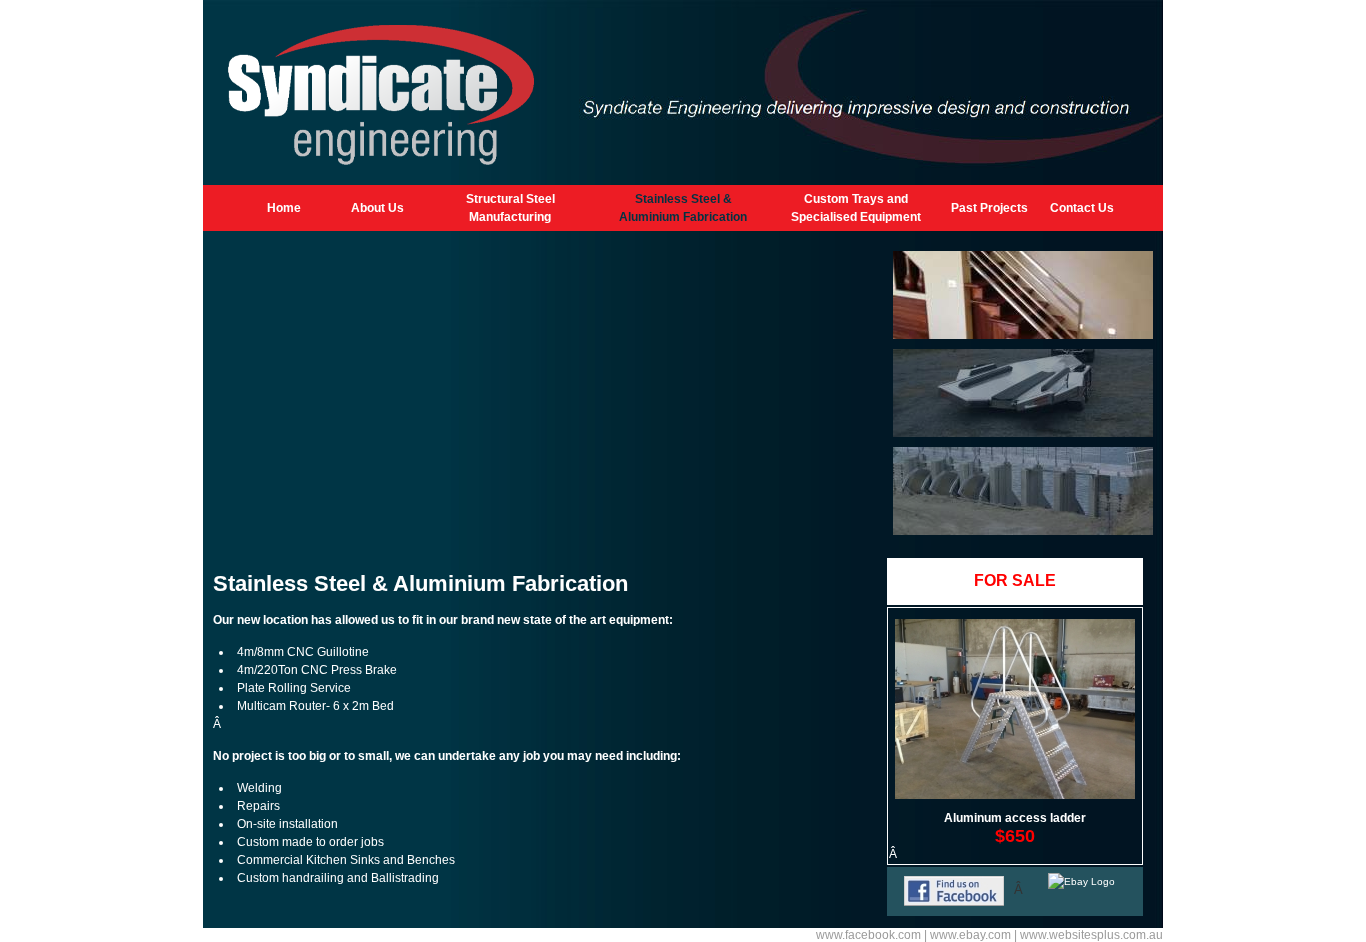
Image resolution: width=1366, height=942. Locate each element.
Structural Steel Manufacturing (510, 208)
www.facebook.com (868, 935)
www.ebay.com (970, 935)
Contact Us (1082, 208)
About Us (377, 208)
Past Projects (989, 208)
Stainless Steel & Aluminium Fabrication (683, 208)
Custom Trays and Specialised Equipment (856, 208)
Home (284, 208)
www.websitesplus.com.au (1091, 935)
